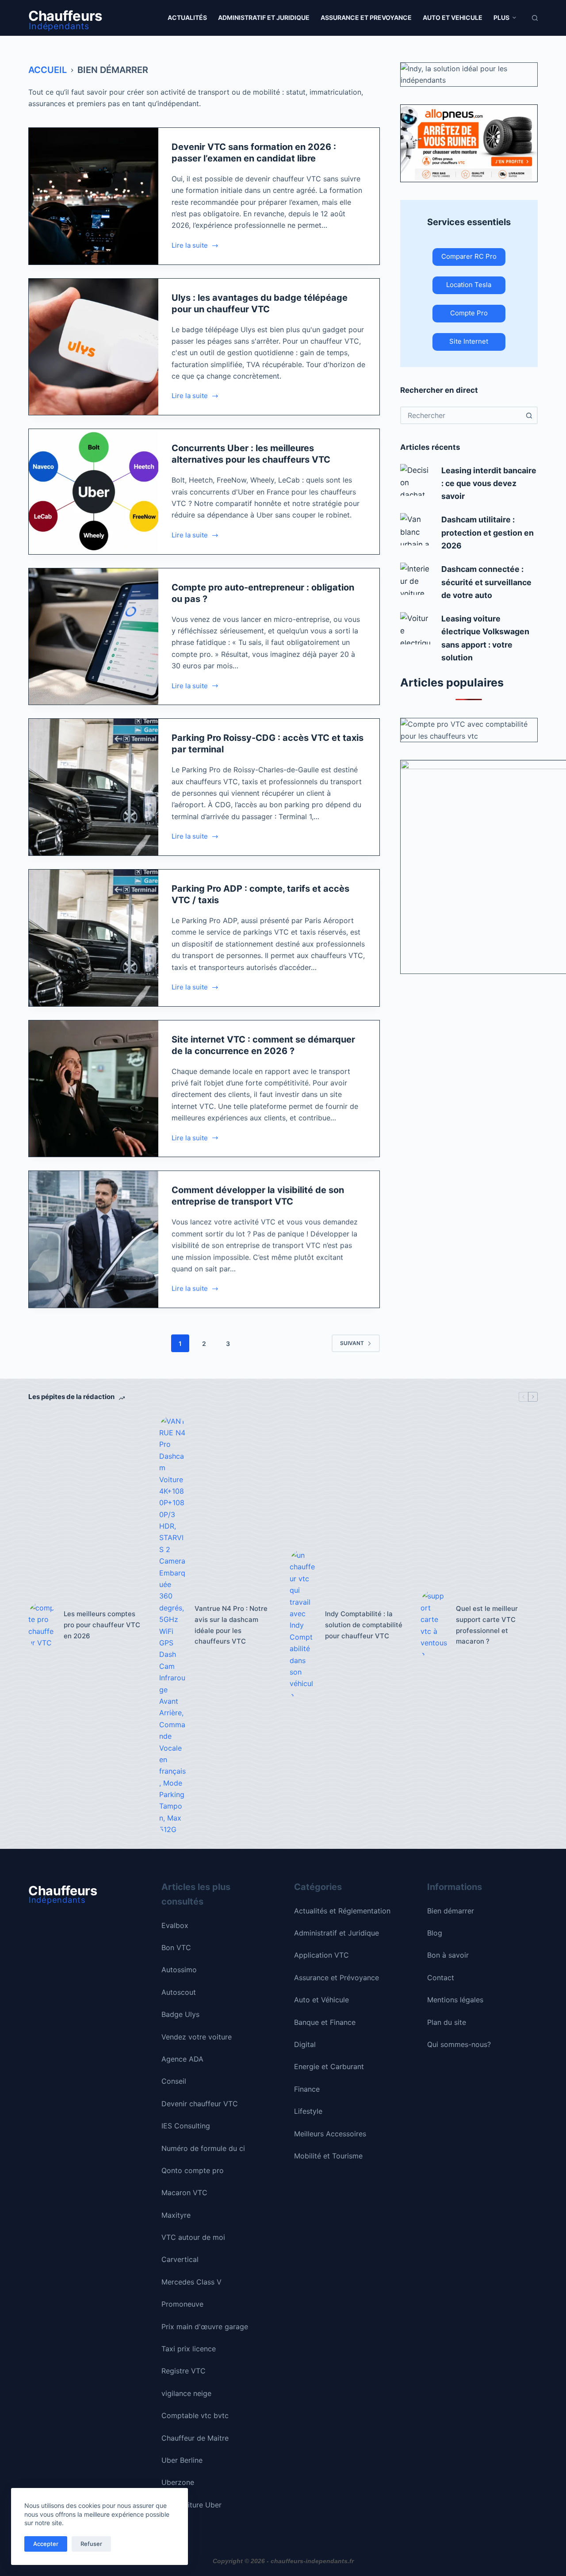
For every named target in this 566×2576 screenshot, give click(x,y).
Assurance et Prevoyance (366, 17)
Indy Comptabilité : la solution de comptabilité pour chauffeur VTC (364, 1625)
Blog (435, 1933)
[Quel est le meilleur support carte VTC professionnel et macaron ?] (434, 1625)
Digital (305, 2044)
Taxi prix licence (189, 2349)
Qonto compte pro (193, 2170)
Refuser (91, 2544)
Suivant (352, 1343)
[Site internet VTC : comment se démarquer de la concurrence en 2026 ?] (94, 1089)
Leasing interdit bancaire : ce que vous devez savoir (489, 483)
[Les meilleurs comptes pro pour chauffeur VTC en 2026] (42, 1625)
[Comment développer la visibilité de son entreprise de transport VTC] (94, 1239)
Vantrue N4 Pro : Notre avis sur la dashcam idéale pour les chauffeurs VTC (231, 1625)
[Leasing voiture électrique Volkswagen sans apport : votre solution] (416, 628)
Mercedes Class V (191, 2282)
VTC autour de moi (193, 2237)
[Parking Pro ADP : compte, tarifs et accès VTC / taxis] (94, 938)
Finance (307, 2089)
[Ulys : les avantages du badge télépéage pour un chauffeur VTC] (94, 347)
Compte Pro (469, 313)
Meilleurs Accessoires (330, 2134)
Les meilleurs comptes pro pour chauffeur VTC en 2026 (102, 1625)
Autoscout (179, 1992)
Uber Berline (182, 2460)
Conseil (174, 2081)
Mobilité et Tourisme (328, 2156)
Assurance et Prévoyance (337, 1978)
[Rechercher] (535, 18)
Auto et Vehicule (453, 17)
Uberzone (178, 2482)
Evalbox (175, 1925)
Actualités (187, 17)
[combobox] (461, 415)
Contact (441, 1978)
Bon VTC (176, 1947)
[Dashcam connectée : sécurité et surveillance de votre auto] (416, 579)
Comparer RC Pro (469, 256)
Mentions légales (455, 2000)
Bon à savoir (448, 1955)
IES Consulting (186, 2126)
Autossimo (179, 1970)
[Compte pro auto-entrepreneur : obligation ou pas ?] (94, 637)
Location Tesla (469, 285)
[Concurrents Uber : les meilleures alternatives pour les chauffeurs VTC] (94, 491)
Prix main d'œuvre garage (205, 2327)
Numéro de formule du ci (203, 2148)
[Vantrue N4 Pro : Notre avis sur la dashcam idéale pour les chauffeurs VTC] (172, 1625)
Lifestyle (308, 2111)
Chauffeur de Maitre (195, 2438)
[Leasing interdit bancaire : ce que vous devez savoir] (416, 480)
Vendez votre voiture (197, 2037)
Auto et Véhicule (321, 2000)
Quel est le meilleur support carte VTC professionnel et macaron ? (487, 1625)
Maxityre (176, 2215)
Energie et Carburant (329, 2066)
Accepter (46, 2544)
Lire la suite (190, 246)
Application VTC (321, 1955)
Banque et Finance (325, 2022)
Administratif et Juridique (264, 17)
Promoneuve (182, 2304)
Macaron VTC (184, 2193)
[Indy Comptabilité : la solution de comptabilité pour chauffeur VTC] (303, 1625)
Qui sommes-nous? (459, 2044)
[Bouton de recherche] (529, 415)
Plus (501, 17)
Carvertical (180, 2259)
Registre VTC (184, 2371)
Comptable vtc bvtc (195, 2415)
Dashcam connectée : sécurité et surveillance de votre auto (486, 582)
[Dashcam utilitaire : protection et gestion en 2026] (416, 529)
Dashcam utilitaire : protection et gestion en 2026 (488, 533)
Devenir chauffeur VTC (200, 2104)
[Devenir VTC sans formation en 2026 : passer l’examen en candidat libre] (94, 196)
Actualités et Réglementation (342, 1911)
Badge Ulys (180, 2014)
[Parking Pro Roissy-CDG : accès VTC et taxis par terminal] (94, 787)
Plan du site (447, 2022)
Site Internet (469, 341)
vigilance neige (186, 2393)
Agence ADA (182, 2059)
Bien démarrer (451, 1911)
